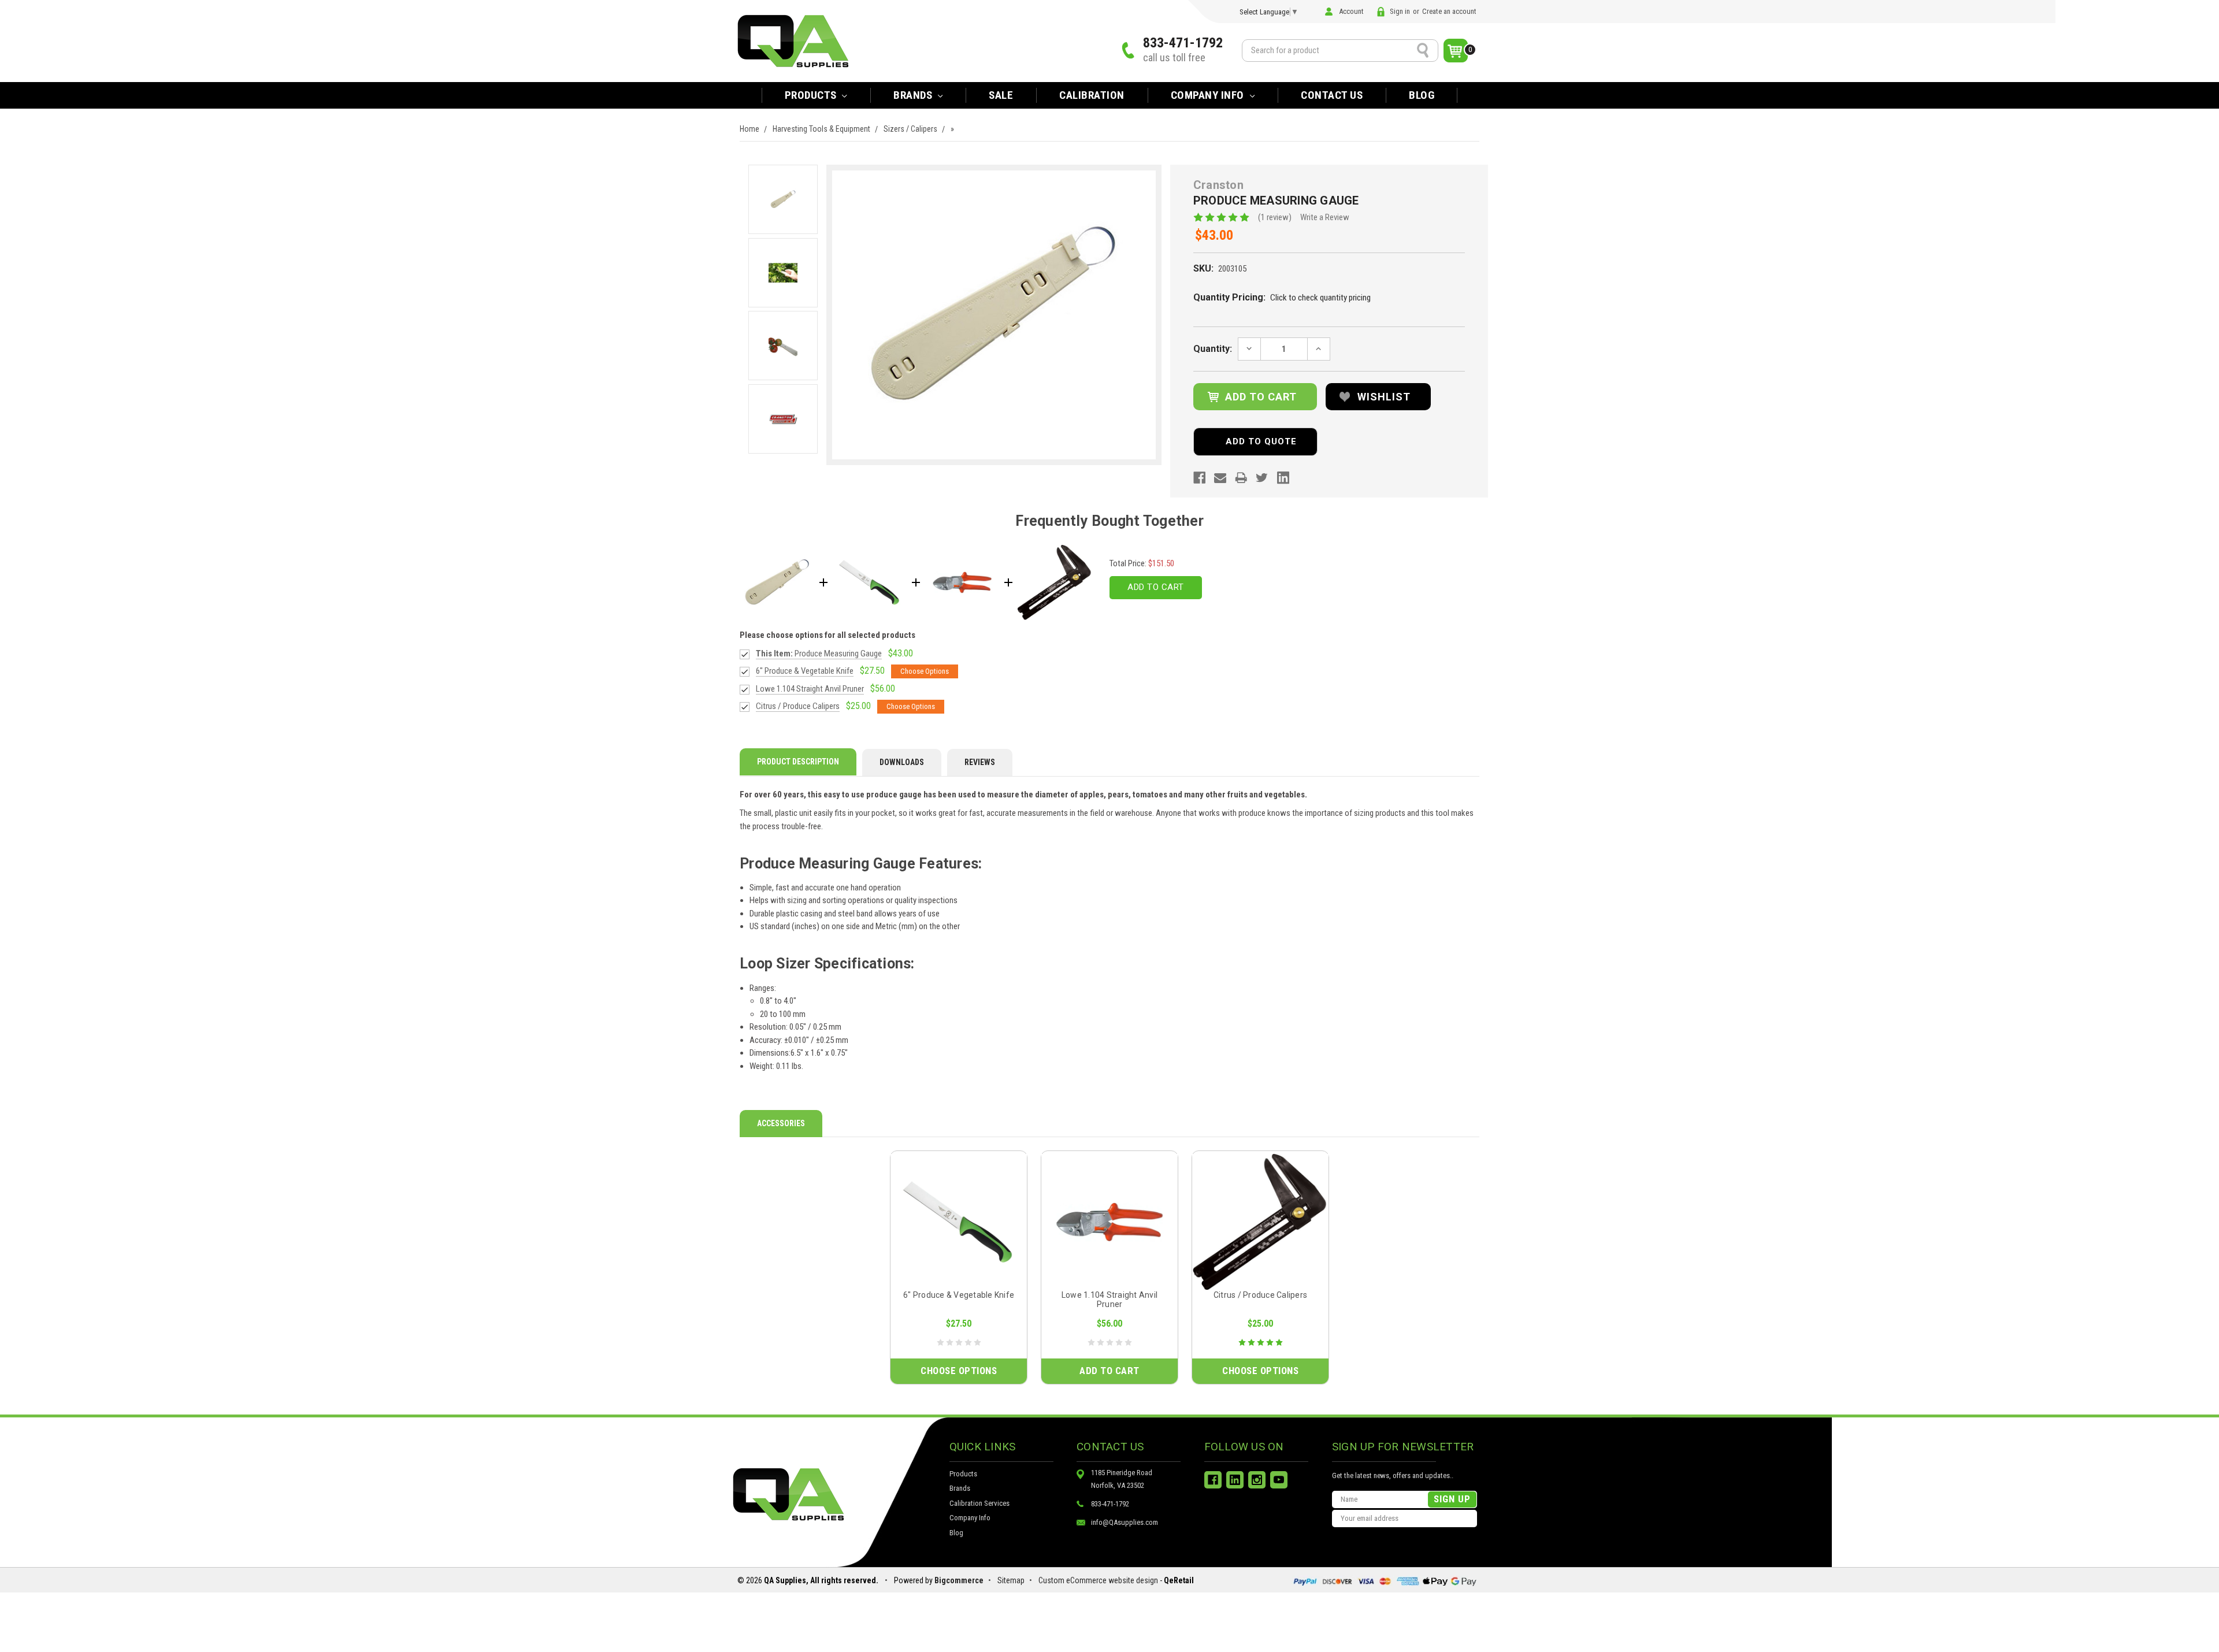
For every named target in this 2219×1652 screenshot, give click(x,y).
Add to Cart (1156, 587)
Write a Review (1325, 217)
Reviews (980, 762)
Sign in (1400, 11)
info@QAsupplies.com (1125, 1522)
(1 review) (1275, 217)
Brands (960, 1488)
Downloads (902, 762)
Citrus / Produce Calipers (1260, 1295)
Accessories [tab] (781, 1123)
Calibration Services (979, 1503)
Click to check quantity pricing (1320, 298)
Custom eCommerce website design (1098, 1580)
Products (812, 95)
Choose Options (959, 1371)
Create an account (1449, 11)
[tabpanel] (959, 1267)
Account (1351, 11)
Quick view (959, 1222)
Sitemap (1011, 1580)
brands (914, 95)
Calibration (1092, 95)
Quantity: (1213, 349)
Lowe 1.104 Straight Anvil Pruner (1109, 1300)
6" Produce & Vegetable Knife (959, 1295)
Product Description (798, 762)
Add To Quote (1261, 441)
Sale (1001, 95)
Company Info (1209, 95)
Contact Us (1332, 95)
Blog (1422, 95)
